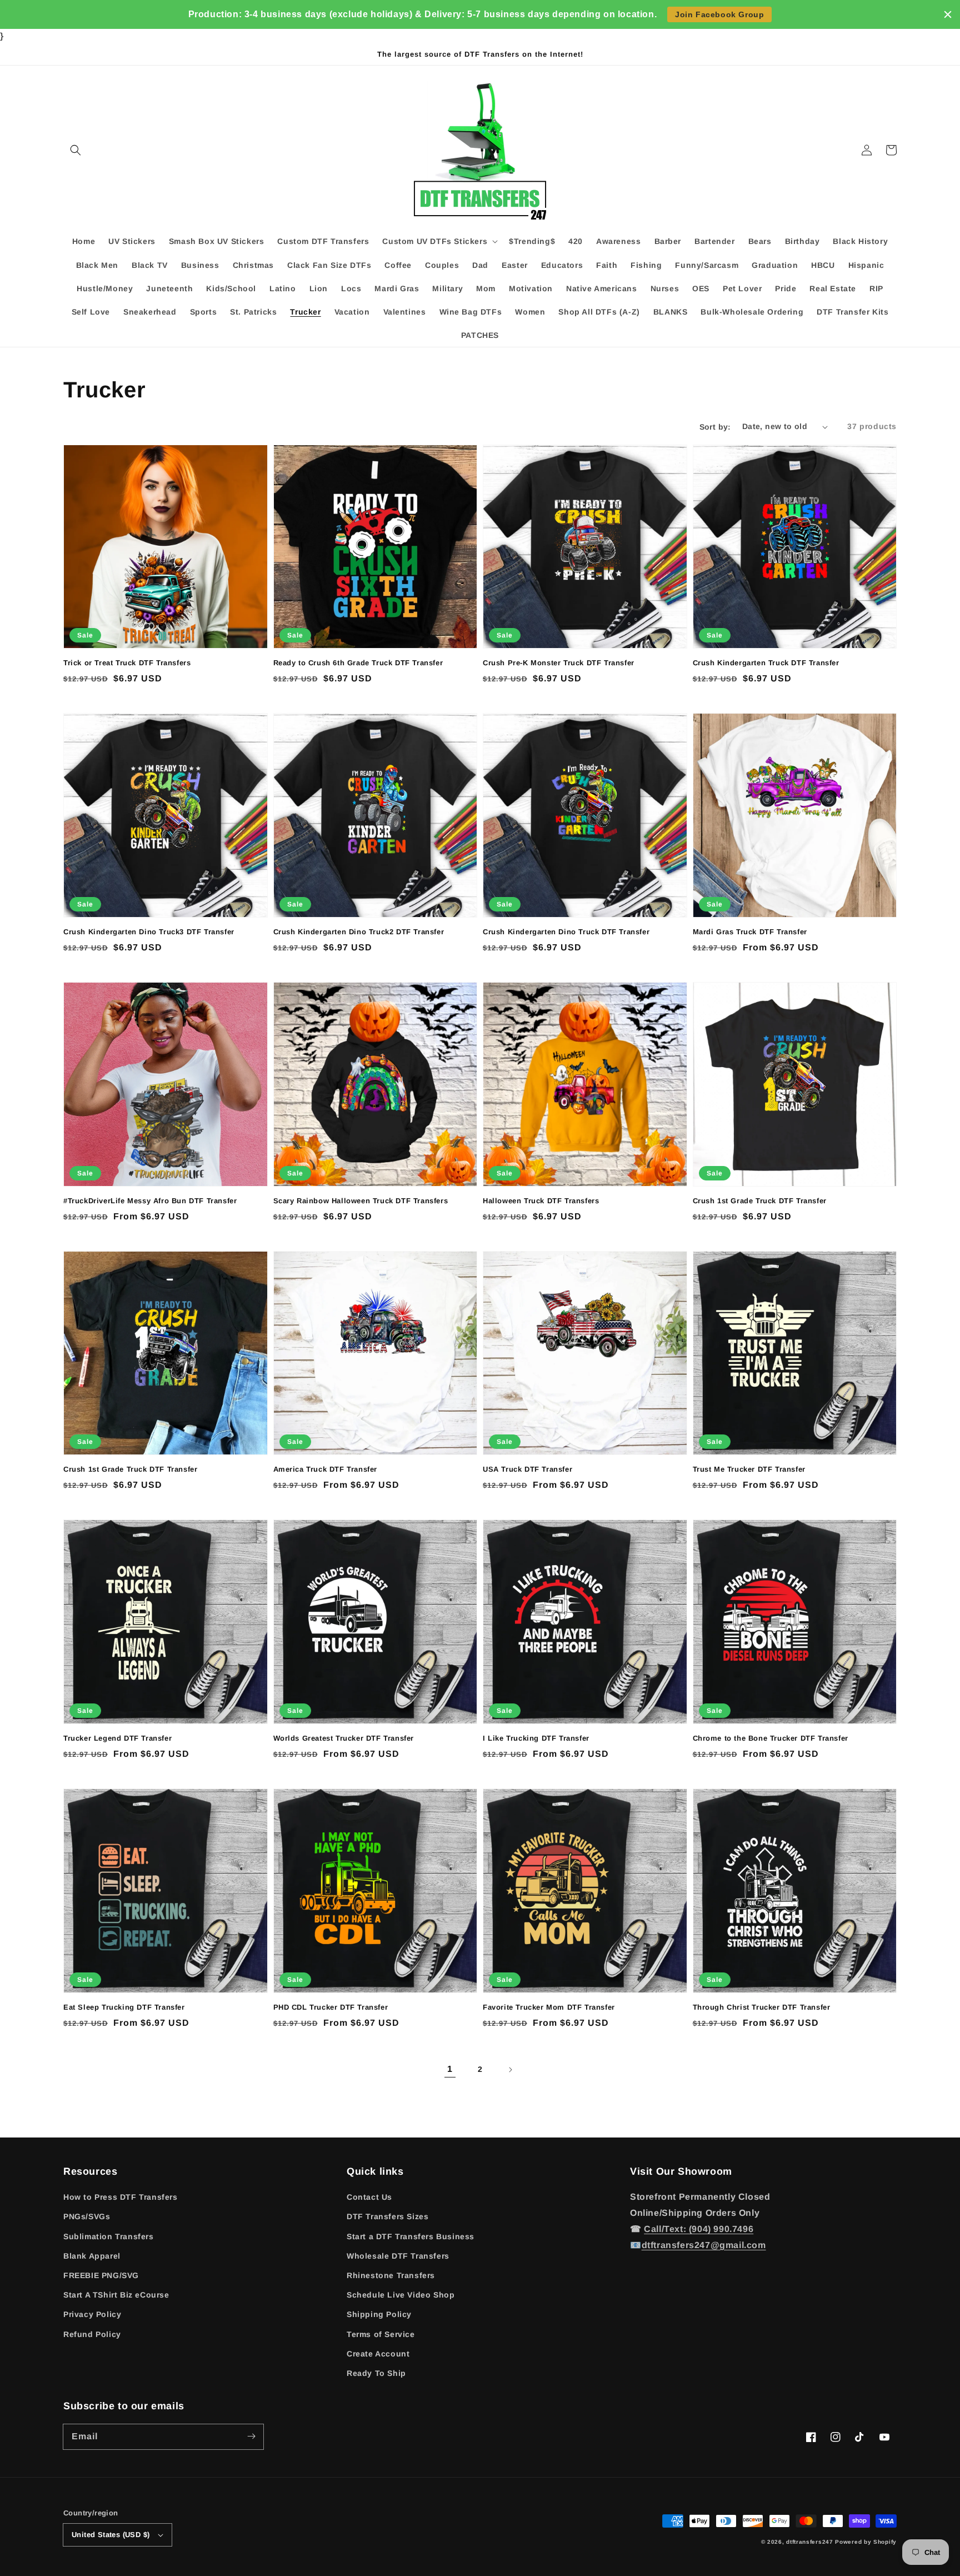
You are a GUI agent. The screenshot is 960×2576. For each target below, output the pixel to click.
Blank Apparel (92, 2256)
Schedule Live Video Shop (401, 2295)
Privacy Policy (92, 2314)
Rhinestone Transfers (391, 2275)
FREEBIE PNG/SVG (101, 2275)
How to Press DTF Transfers (121, 2197)
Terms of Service (381, 2334)
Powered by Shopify (866, 2542)
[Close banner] (948, 14)
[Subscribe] (251, 2437)
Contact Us (369, 2197)
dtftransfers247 (810, 2542)
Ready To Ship (376, 2373)
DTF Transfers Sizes (387, 2216)
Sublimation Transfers (109, 2236)
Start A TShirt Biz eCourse (116, 2295)
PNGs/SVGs (87, 2216)
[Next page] (510, 2070)
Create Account (378, 2354)
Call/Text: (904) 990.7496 (699, 2229)
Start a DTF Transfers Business (411, 2236)
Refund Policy (92, 2334)
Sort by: (715, 427)
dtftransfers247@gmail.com (704, 2245)
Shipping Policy (379, 2314)
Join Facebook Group (719, 14)
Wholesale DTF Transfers (398, 2256)
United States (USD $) (111, 2535)
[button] (76, 150)
